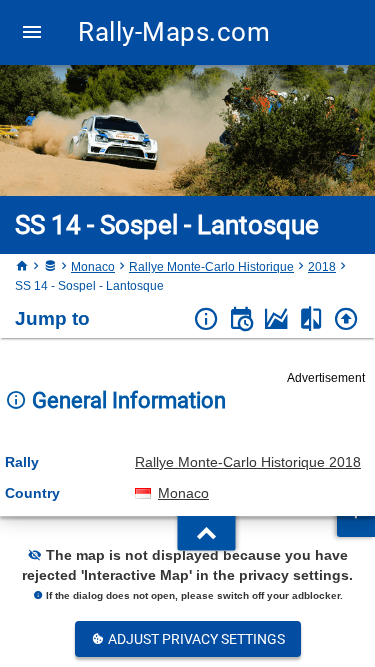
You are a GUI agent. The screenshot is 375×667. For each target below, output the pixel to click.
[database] (50, 267)
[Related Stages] (311, 319)
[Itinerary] (241, 319)
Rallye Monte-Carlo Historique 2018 (248, 462)
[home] (22, 267)
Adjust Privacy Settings (195, 639)
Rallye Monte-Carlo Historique (211, 267)
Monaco (93, 267)
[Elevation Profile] (276, 319)
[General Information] (206, 319)
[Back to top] (346, 319)
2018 (322, 267)
